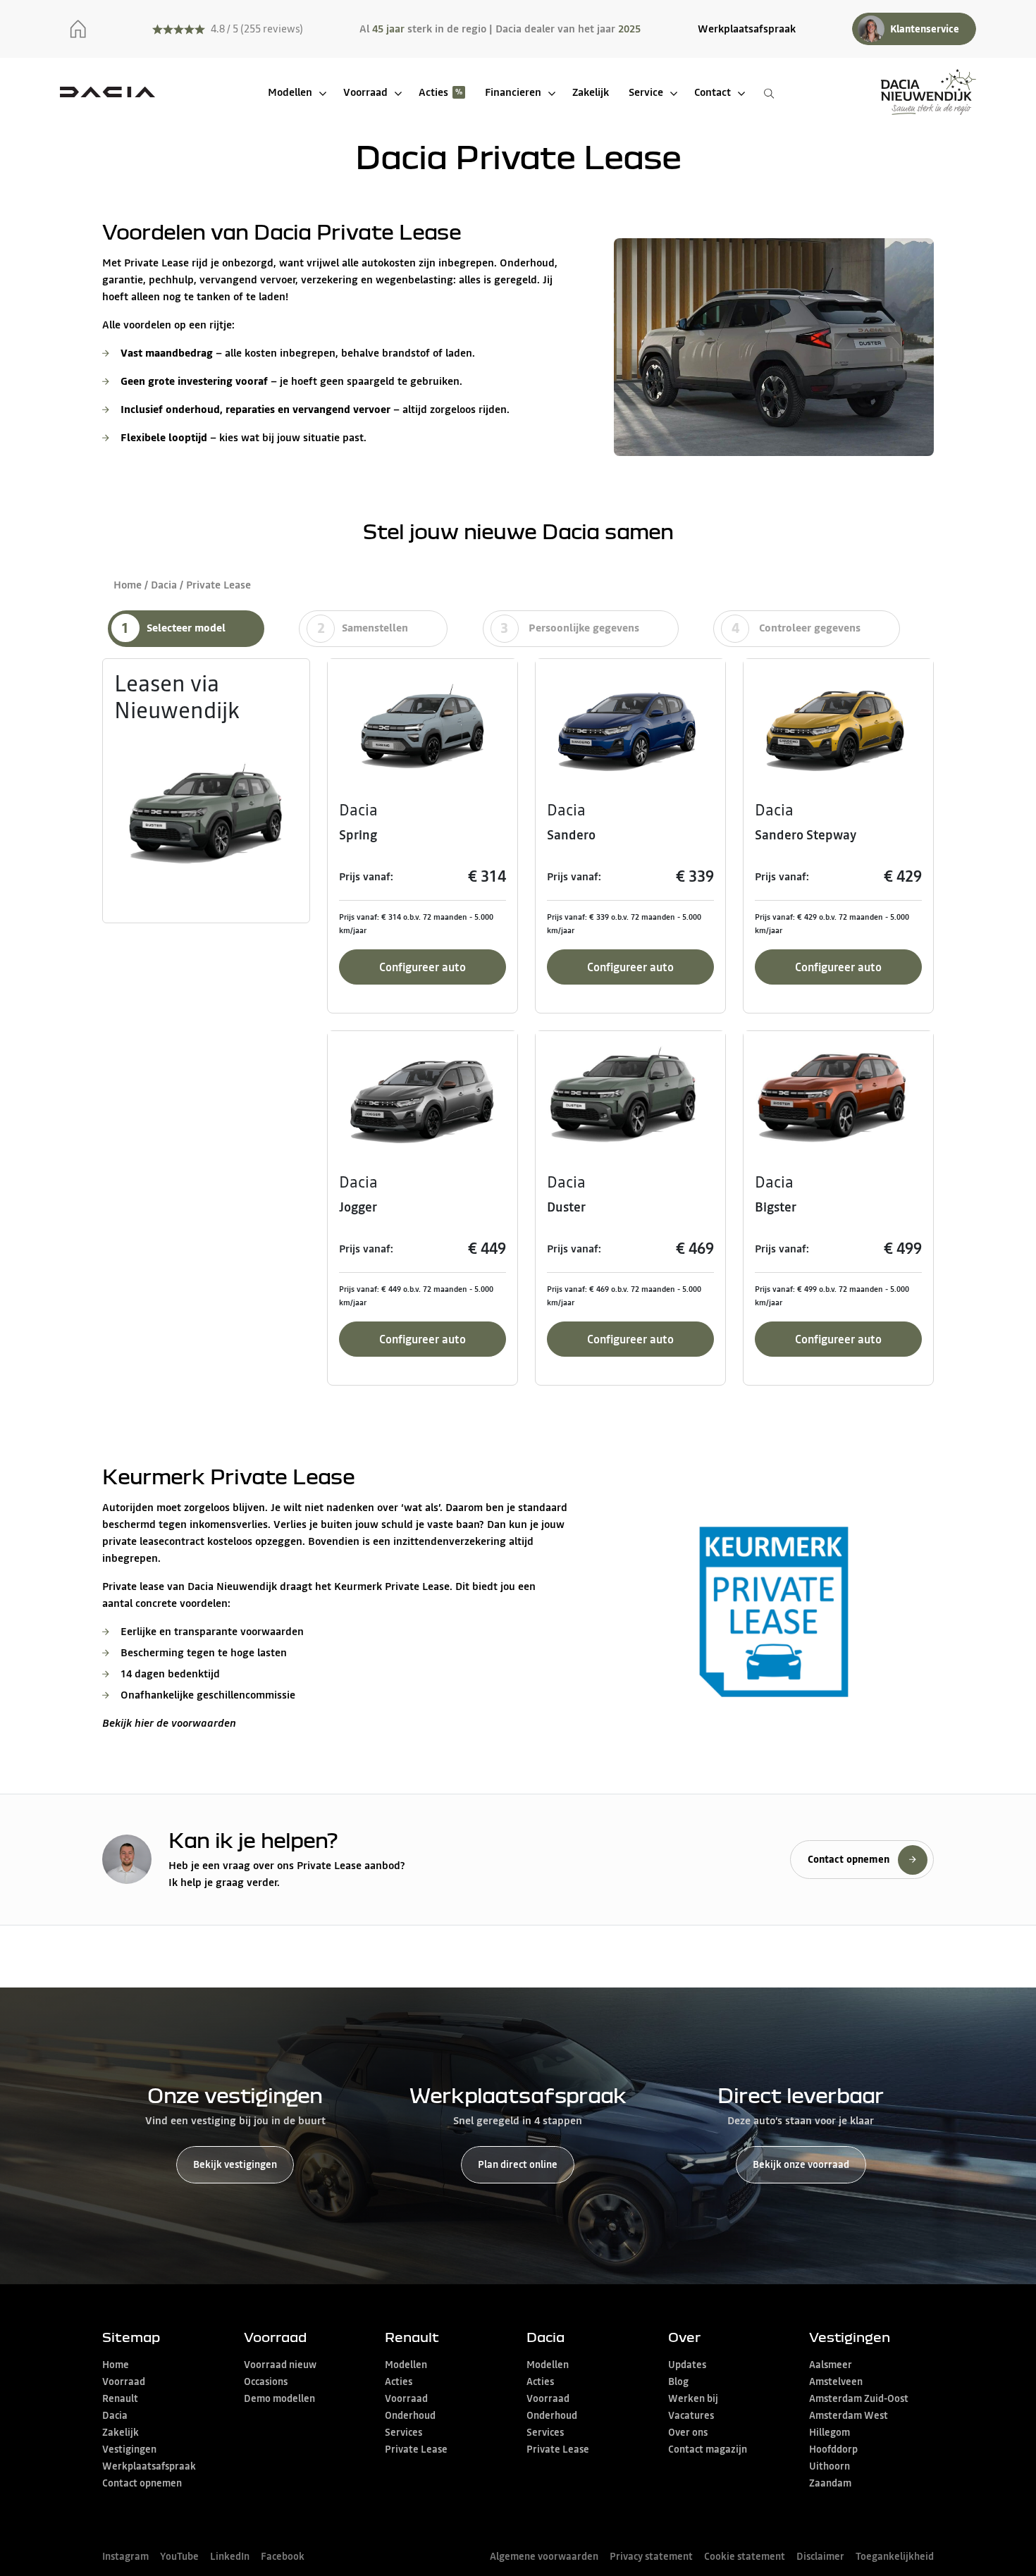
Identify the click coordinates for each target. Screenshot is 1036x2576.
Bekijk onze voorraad (801, 2164)
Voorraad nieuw (280, 2365)
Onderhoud (410, 2415)
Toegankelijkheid (895, 2556)
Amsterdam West (849, 2415)
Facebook (283, 2556)
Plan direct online (518, 2164)
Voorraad (365, 92)
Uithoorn (830, 2466)
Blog (678, 2381)
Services (403, 2432)
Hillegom (830, 2432)
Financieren (513, 92)
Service (646, 92)
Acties (433, 92)
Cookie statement (745, 2556)
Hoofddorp (833, 2449)
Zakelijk (591, 92)
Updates (687, 2365)
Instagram (125, 2556)
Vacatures (691, 2415)
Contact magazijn (708, 2449)
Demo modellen (279, 2398)
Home (128, 585)
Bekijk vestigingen (235, 2164)
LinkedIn (230, 2556)
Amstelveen (836, 2381)
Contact (713, 92)
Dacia (164, 585)
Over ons (688, 2432)
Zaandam (830, 2483)
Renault (120, 2398)
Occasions (266, 2381)
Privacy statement (651, 2556)
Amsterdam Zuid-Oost (859, 2398)
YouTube (179, 2556)
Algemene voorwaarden (544, 2556)
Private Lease (416, 2449)
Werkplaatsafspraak (747, 29)
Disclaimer (820, 2556)
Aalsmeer (831, 2365)
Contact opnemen (142, 2483)
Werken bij (693, 2398)
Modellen (290, 92)
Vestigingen (129, 2449)
